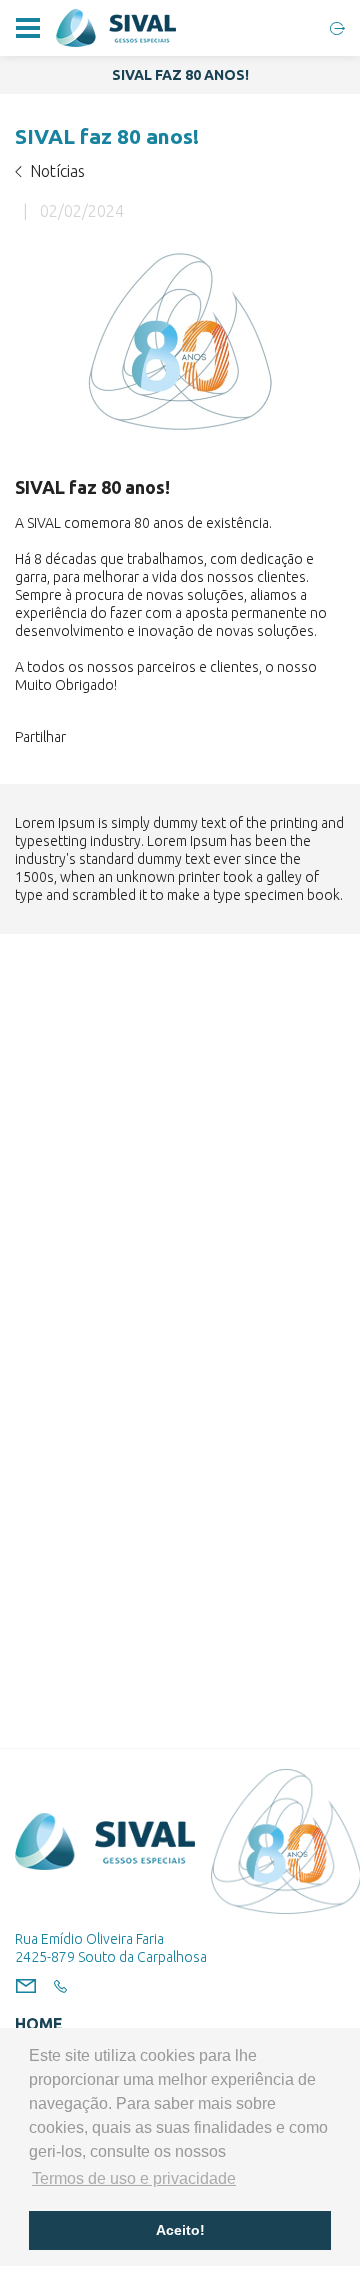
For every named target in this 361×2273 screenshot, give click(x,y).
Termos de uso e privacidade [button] (134, 2178)
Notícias (57, 171)
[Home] (116, 28)
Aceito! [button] (180, 2230)
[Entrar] (337, 28)
